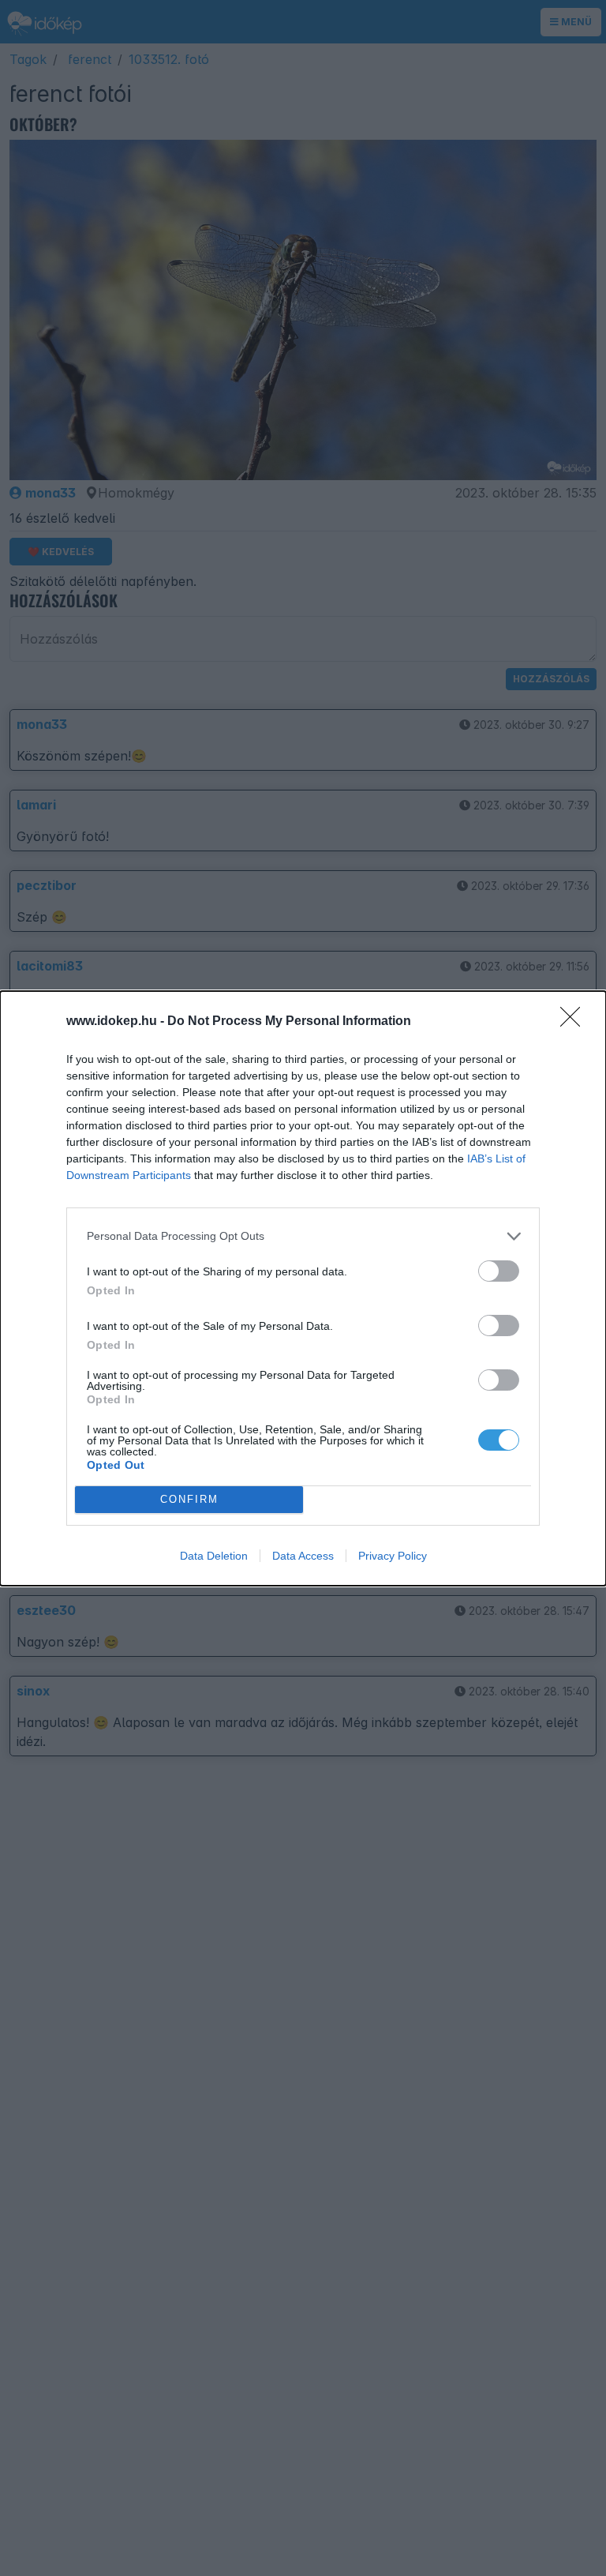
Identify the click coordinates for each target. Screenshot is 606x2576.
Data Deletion (214, 1556)
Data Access (303, 1556)
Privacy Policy (393, 1556)
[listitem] (303, 1236)
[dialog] (303, 1288)
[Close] (575, 1022)
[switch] (499, 1271)
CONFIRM (189, 1499)
